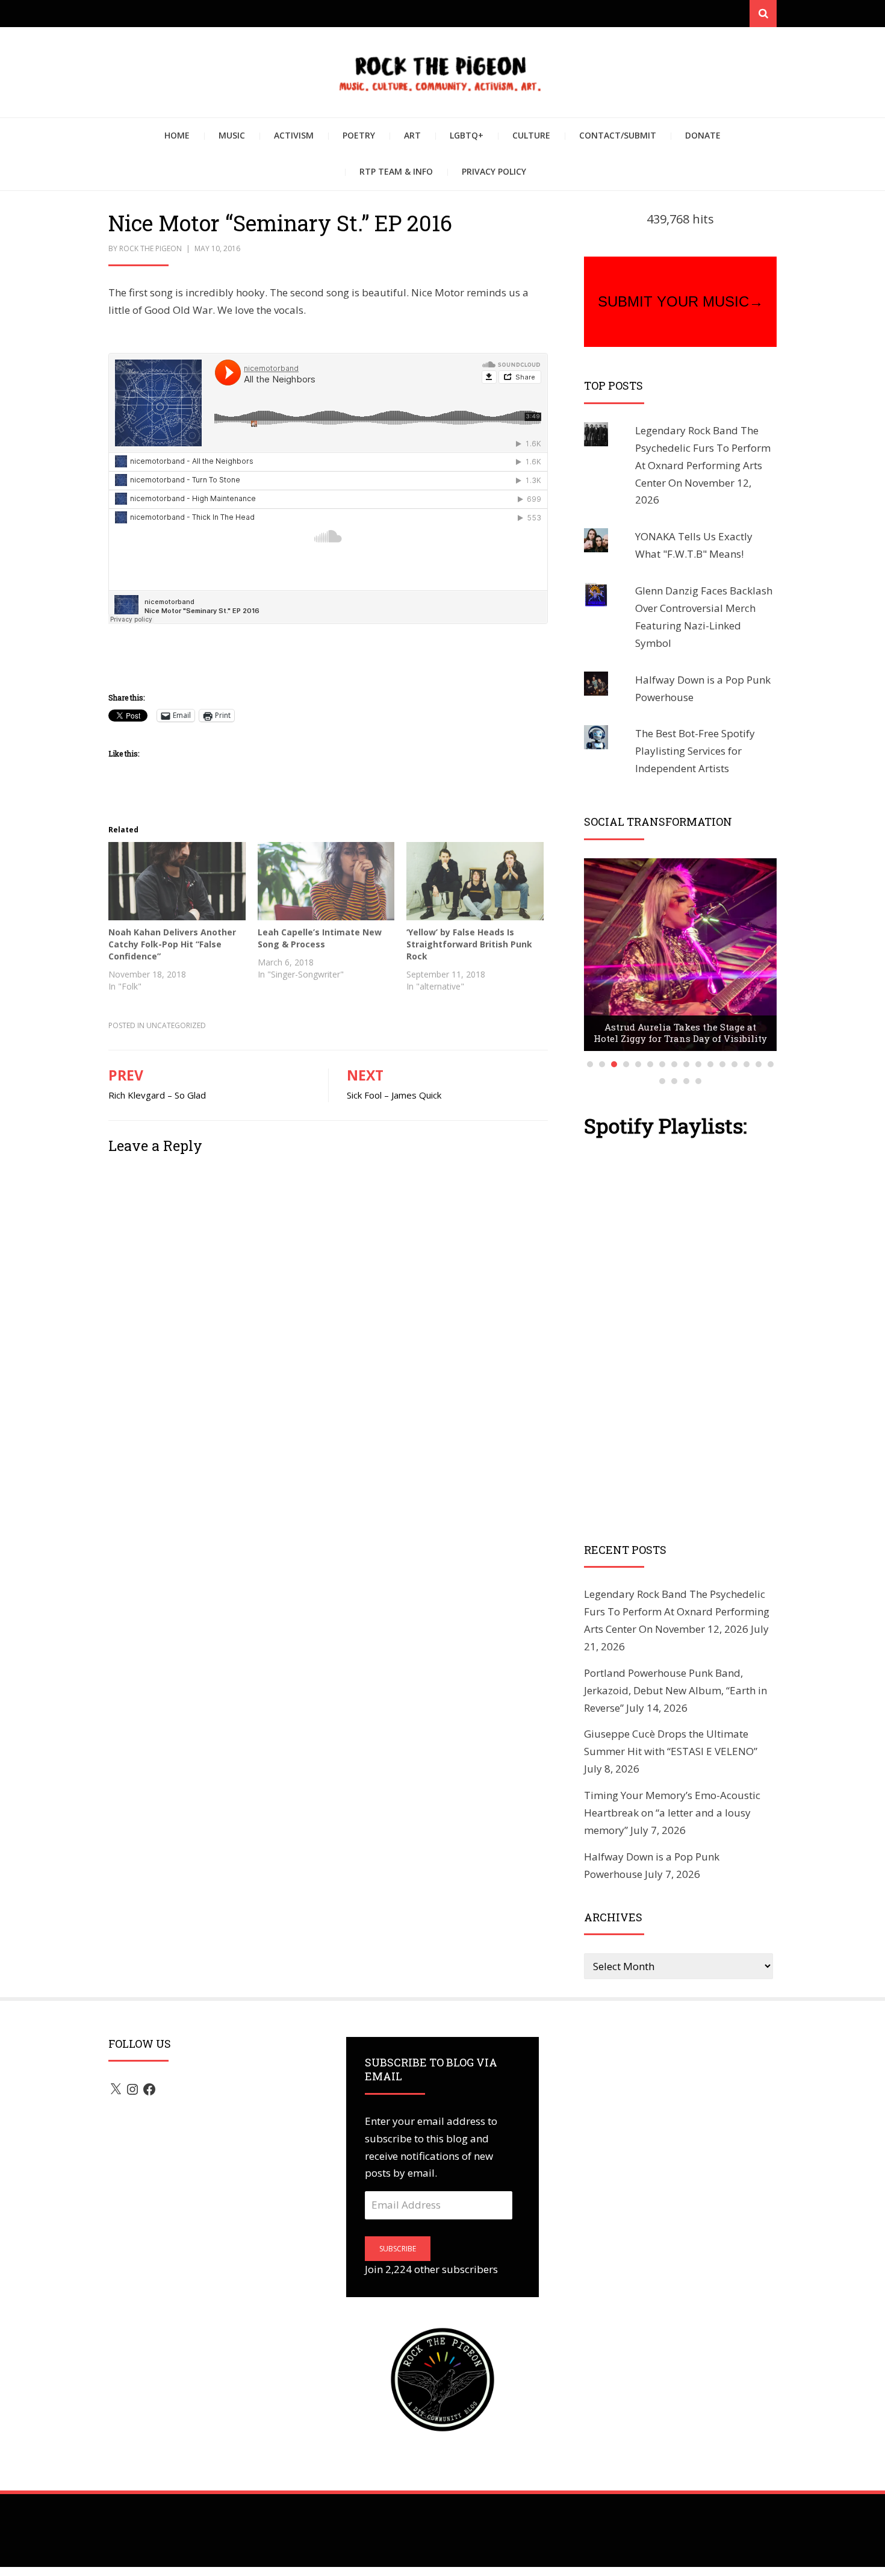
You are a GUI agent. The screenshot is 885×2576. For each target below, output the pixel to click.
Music (232, 135)
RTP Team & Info (396, 171)
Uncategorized (176, 1025)
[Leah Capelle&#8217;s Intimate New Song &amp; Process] (326, 881)
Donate (703, 135)
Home (177, 135)
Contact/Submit (618, 135)
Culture (531, 135)
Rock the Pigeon (151, 248)
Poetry (359, 135)
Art (412, 135)
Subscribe (398, 2249)
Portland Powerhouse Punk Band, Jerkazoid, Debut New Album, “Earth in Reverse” (675, 1690)
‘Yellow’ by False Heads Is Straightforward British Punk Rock (469, 944)
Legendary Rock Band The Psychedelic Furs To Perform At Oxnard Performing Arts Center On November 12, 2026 (703, 465)
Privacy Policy (494, 171)
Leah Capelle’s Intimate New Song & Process (320, 938)
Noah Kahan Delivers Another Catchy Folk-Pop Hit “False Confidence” (172, 944)
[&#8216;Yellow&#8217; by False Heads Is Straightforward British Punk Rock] (475, 881)
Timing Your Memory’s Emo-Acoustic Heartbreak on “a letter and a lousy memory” (672, 1813)
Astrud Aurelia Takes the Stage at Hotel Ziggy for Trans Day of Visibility (680, 1033)
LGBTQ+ (467, 135)
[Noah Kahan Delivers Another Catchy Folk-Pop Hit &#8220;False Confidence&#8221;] (177, 881)
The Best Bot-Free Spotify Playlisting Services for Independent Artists (695, 751)
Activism (294, 135)
